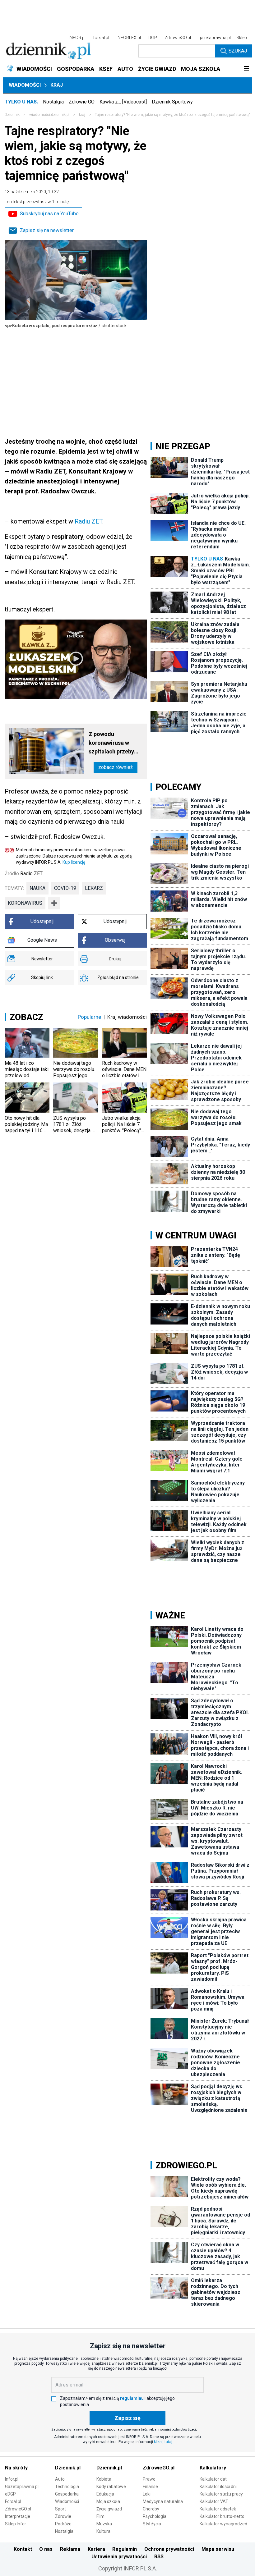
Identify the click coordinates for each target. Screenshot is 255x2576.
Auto (60, 2479)
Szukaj (238, 51)
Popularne (89, 1017)
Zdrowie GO (82, 102)
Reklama (70, 2549)
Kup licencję (74, 862)
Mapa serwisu (218, 2549)
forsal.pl (101, 38)
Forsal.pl (13, 2501)
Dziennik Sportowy (172, 102)
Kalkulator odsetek (218, 2509)
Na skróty (16, 2468)
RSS (159, 2557)
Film (100, 2516)
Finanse (150, 2487)
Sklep (242, 38)
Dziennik (12, 115)
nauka (37, 888)
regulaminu (132, 2398)
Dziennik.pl (68, 2468)
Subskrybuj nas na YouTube (49, 214)
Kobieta (104, 2479)
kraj (82, 115)
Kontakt (23, 2549)
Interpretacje (18, 2516)
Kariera (96, 2549)
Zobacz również (116, 767)
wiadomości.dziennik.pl (49, 115)
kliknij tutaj (163, 2442)
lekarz (94, 888)
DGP (153, 38)
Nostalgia (53, 102)
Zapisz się (127, 2418)
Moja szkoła (108, 2501)
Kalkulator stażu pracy (221, 2494)
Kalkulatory (213, 2468)
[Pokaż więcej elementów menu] (246, 69)
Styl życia (152, 2524)
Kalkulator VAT (214, 2501)
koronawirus (25, 903)
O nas (46, 2549)
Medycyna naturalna (163, 2501)
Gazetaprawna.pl (22, 2487)
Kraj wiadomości (127, 1017)
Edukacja (105, 2494)
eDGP (10, 2494)
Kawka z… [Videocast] (123, 102)
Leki (147, 2494)
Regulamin (125, 2549)
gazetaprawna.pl (215, 38)
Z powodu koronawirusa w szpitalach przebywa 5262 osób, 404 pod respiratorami (115, 743)
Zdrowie (63, 2516)
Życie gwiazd (109, 2509)
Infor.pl (12, 2479)
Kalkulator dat (213, 2479)
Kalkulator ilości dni (218, 2487)
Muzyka (104, 2524)
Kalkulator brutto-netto (222, 2516)
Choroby (151, 2509)
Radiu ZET (88, 521)
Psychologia (155, 2516)
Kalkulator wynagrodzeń (223, 2524)
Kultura (103, 2531)
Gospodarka (67, 2494)
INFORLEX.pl (129, 38)
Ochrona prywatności (169, 2549)
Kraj (57, 85)
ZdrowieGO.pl (178, 38)
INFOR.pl (77, 38)
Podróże (63, 2524)
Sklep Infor (16, 2524)
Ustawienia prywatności (119, 2557)
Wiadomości (25, 85)
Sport (60, 2509)
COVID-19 (65, 888)
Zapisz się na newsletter (47, 230)
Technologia (67, 2487)
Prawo (149, 2479)
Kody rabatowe (111, 2487)
